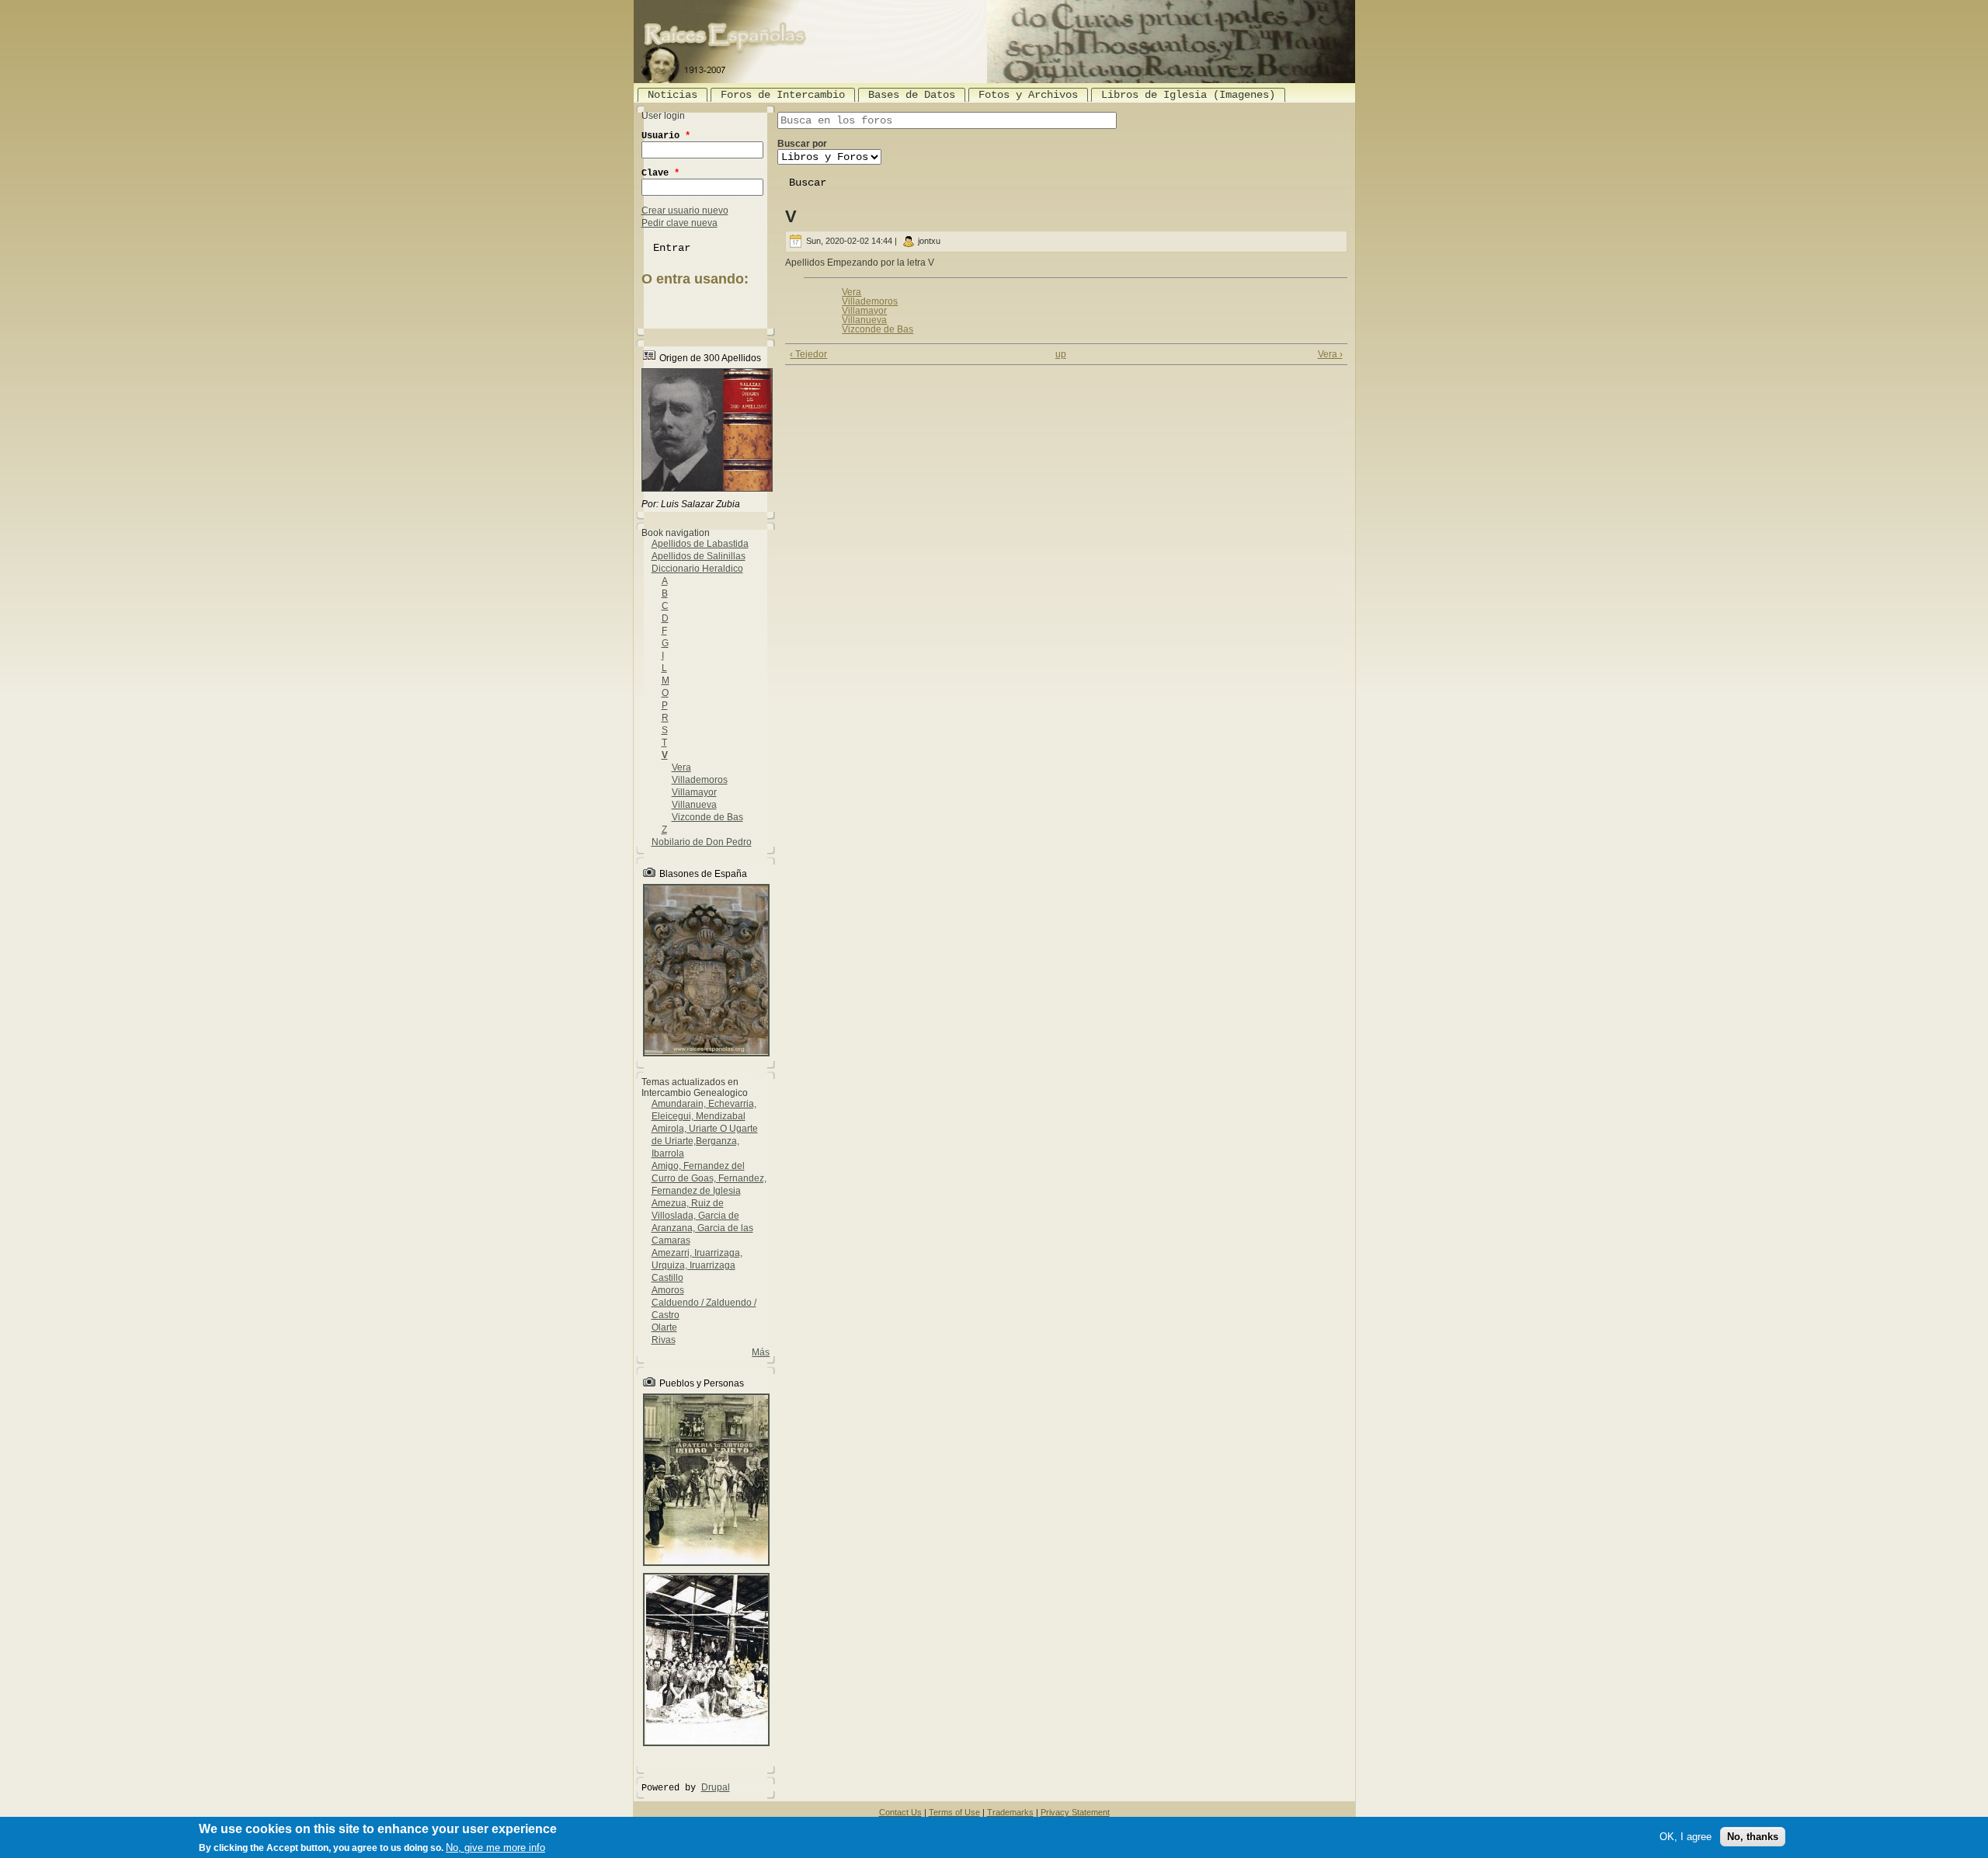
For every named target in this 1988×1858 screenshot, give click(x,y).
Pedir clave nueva (679, 223)
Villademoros (700, 780)
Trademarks (1010, 1812)
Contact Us (900, 1812)
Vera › (1330, 354)
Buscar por (802, 144)
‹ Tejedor (808, 354)
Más (761, 1352)
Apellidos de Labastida (700, 544)
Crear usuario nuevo (685, 211)
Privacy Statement (1075, 1812)
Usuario (666, 136)
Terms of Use (954, 1812)
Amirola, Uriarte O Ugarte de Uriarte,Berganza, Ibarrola (705, 1141)
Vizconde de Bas (707, 817)
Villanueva (694, 805)
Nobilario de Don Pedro (702, 842)
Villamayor (694, 792)
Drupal (716, 1787)
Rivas (664, 1340)
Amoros (668, 1290)
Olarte (664, 1327)
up (1061, 354)
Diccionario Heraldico (697, 569)
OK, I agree (1686, 1837)
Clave (660, 173)
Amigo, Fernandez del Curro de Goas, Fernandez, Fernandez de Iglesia (709, 1178)
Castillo (667, 1278)
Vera (681, 767)
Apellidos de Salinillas (699, 556)
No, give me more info (495, 1848)
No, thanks (1753, 1837)
